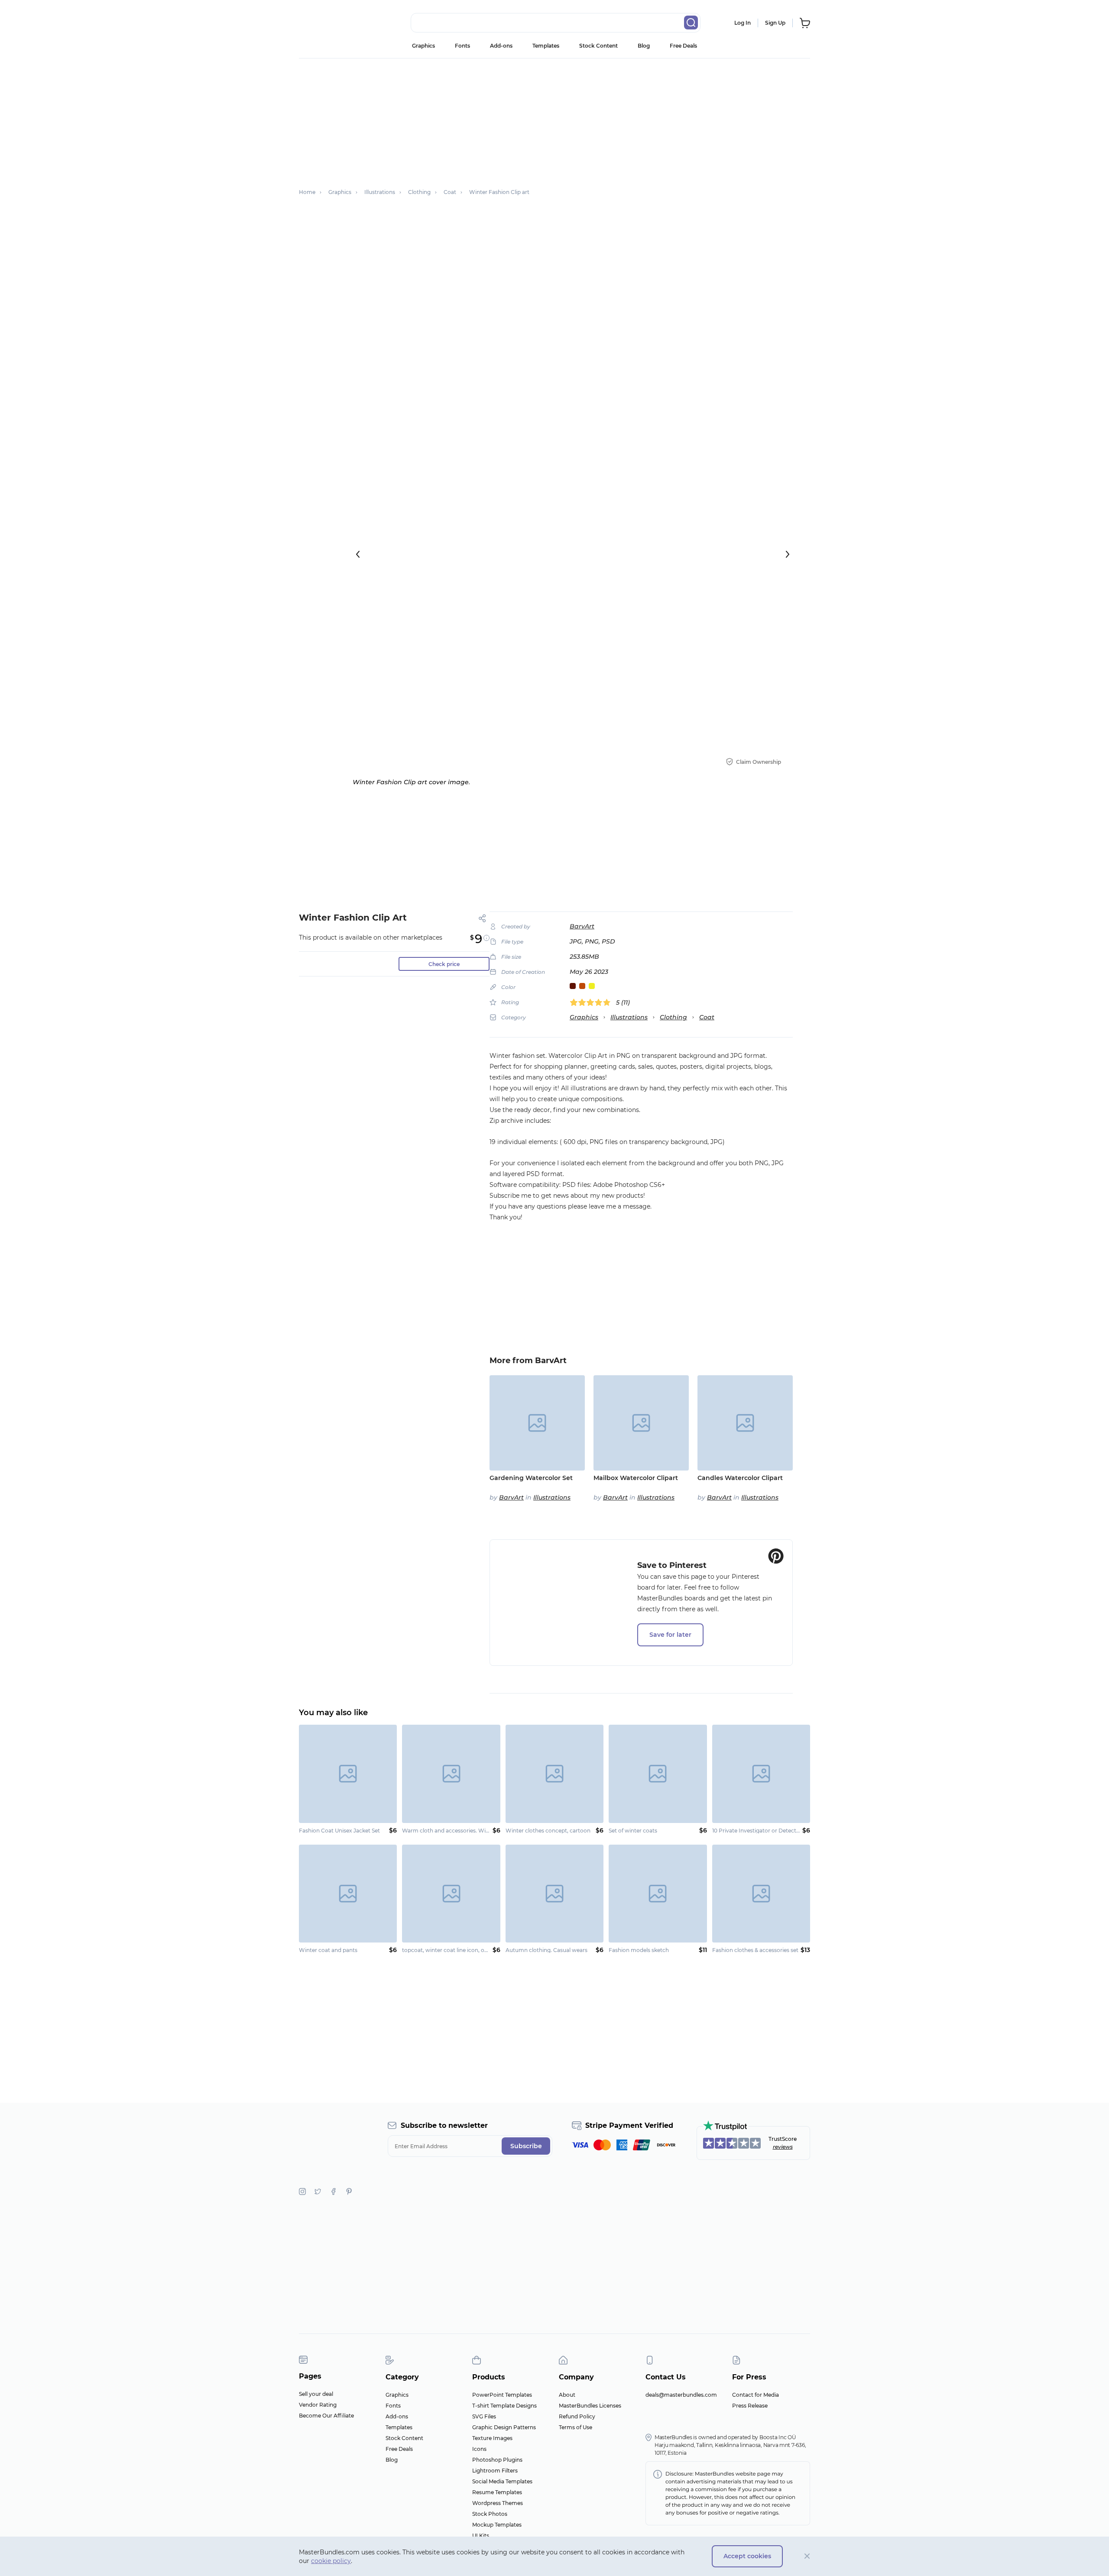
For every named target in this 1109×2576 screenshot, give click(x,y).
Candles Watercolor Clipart (740, 1478)
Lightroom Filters (495, 2471)
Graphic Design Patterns (504, 2427)
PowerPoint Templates (502, 2395)
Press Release (750, 2406)
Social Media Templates (502, 2481)
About (567, 2395)
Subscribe (526, 2146)
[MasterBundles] (327, 23)
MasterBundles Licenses (590, 2406)
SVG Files (484, 2416)
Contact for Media (756, 2395)
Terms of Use (576, 2427)
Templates (546, 46)
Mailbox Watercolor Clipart (636, 1478)
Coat (707, 1017)
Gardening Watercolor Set (531, 1478)
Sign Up (775, 23)
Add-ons (501, 46)
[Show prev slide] (358, 554)
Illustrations (629, 1017)
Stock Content (598, 46)
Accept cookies (747, 2556)
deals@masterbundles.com (681, 2395)
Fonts (462, 46)
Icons (479, 2449)
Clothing (673, 1017)
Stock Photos (490, 2514)
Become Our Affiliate (326, 2416)
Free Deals (683, 46)
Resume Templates (497, 2492)
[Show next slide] (788, 554)
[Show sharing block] (482, 918)
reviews (783, 2147)
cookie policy (331, 2561)
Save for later (670, 1635)
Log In (743, 23)
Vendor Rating (318, 2405)
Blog (644, 46)
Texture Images (492, 2438)
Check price (444, 964)
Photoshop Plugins (497, 2460)
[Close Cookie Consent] (807, 2556)
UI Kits (481, 2536)
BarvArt (582, 926)
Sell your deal (316, 2394)
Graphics (423, 46)
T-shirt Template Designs (504, 2406)
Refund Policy (577, 2416)
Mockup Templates (497, 2525)
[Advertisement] (554, 119)
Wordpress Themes (498, 2503)
